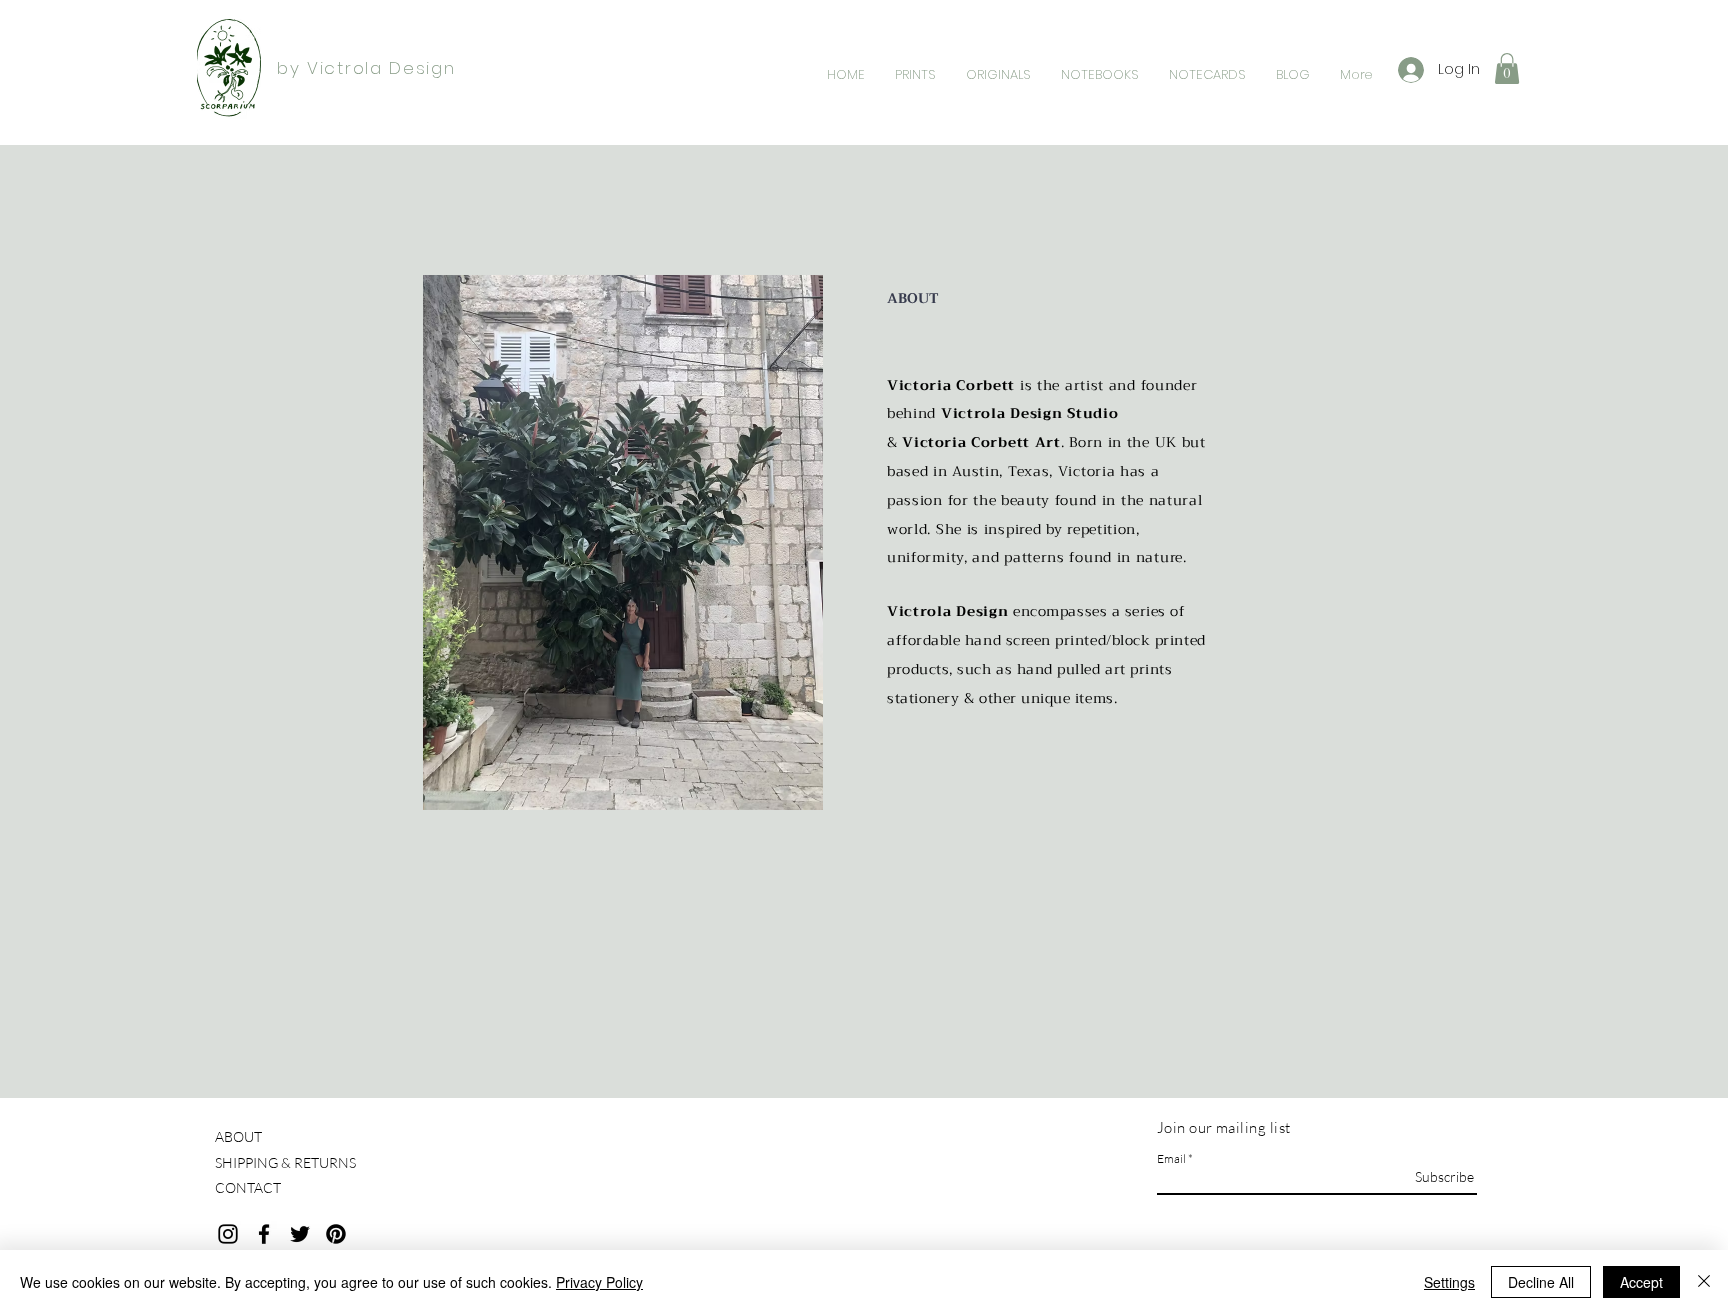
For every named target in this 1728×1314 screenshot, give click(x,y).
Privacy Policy (599, 1282)
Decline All (1541, 1282)
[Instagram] (228, 1234)
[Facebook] (264, 1234)
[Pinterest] (336, 1234)
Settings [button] (1449, 1282)
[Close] (1704, 1282)
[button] (1507, 68)
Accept (1641, 1282)
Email (1171, 1159)
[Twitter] (300, 1234)
